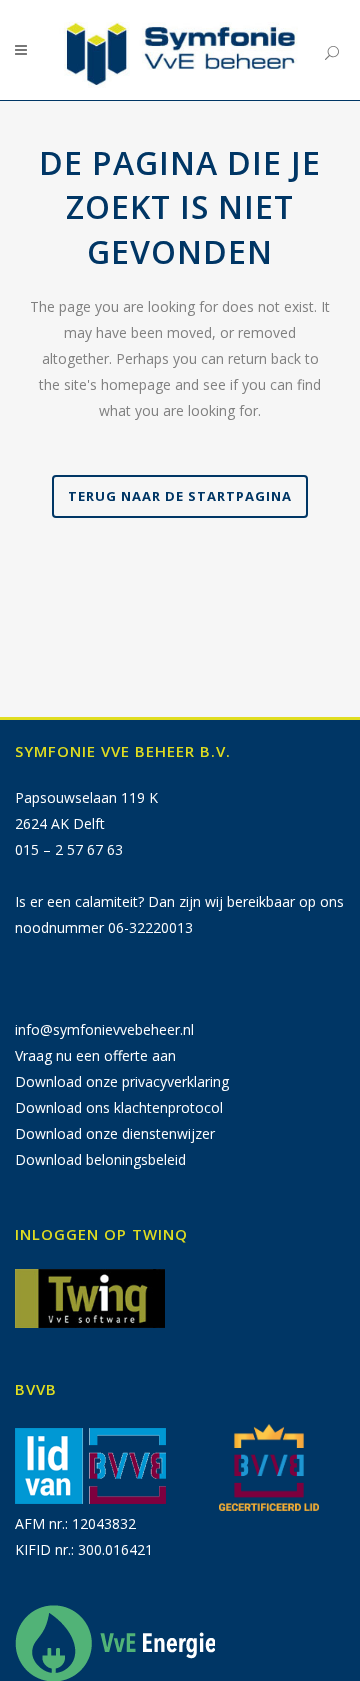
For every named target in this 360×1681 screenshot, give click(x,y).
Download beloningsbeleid (100, 1159)
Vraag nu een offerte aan (95, 1055)
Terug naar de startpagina (180, 496)
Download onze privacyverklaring (122, 1081)
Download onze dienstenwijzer (115, 1133)
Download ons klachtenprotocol (119, 1107)
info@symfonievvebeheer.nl (104, 1029)
